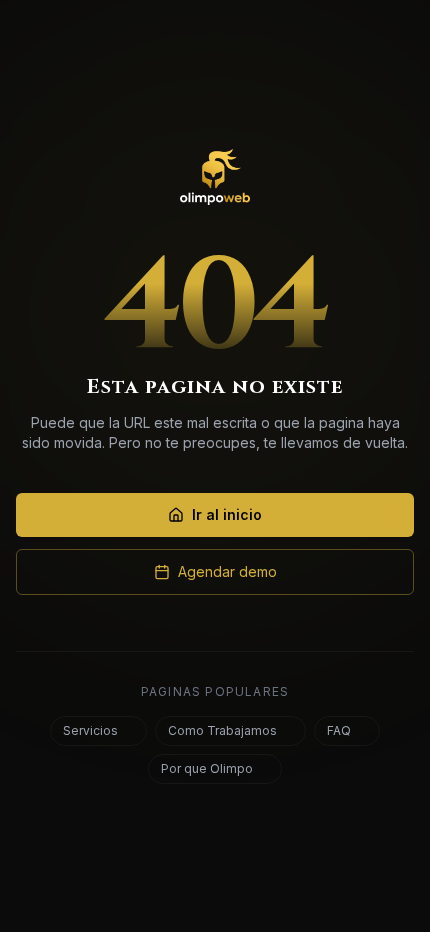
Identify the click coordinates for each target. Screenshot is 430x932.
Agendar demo (227, 571)
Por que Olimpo (207, 768)
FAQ (339, 730)
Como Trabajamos (222, 730)
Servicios (90, 730)
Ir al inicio (227, 514)
